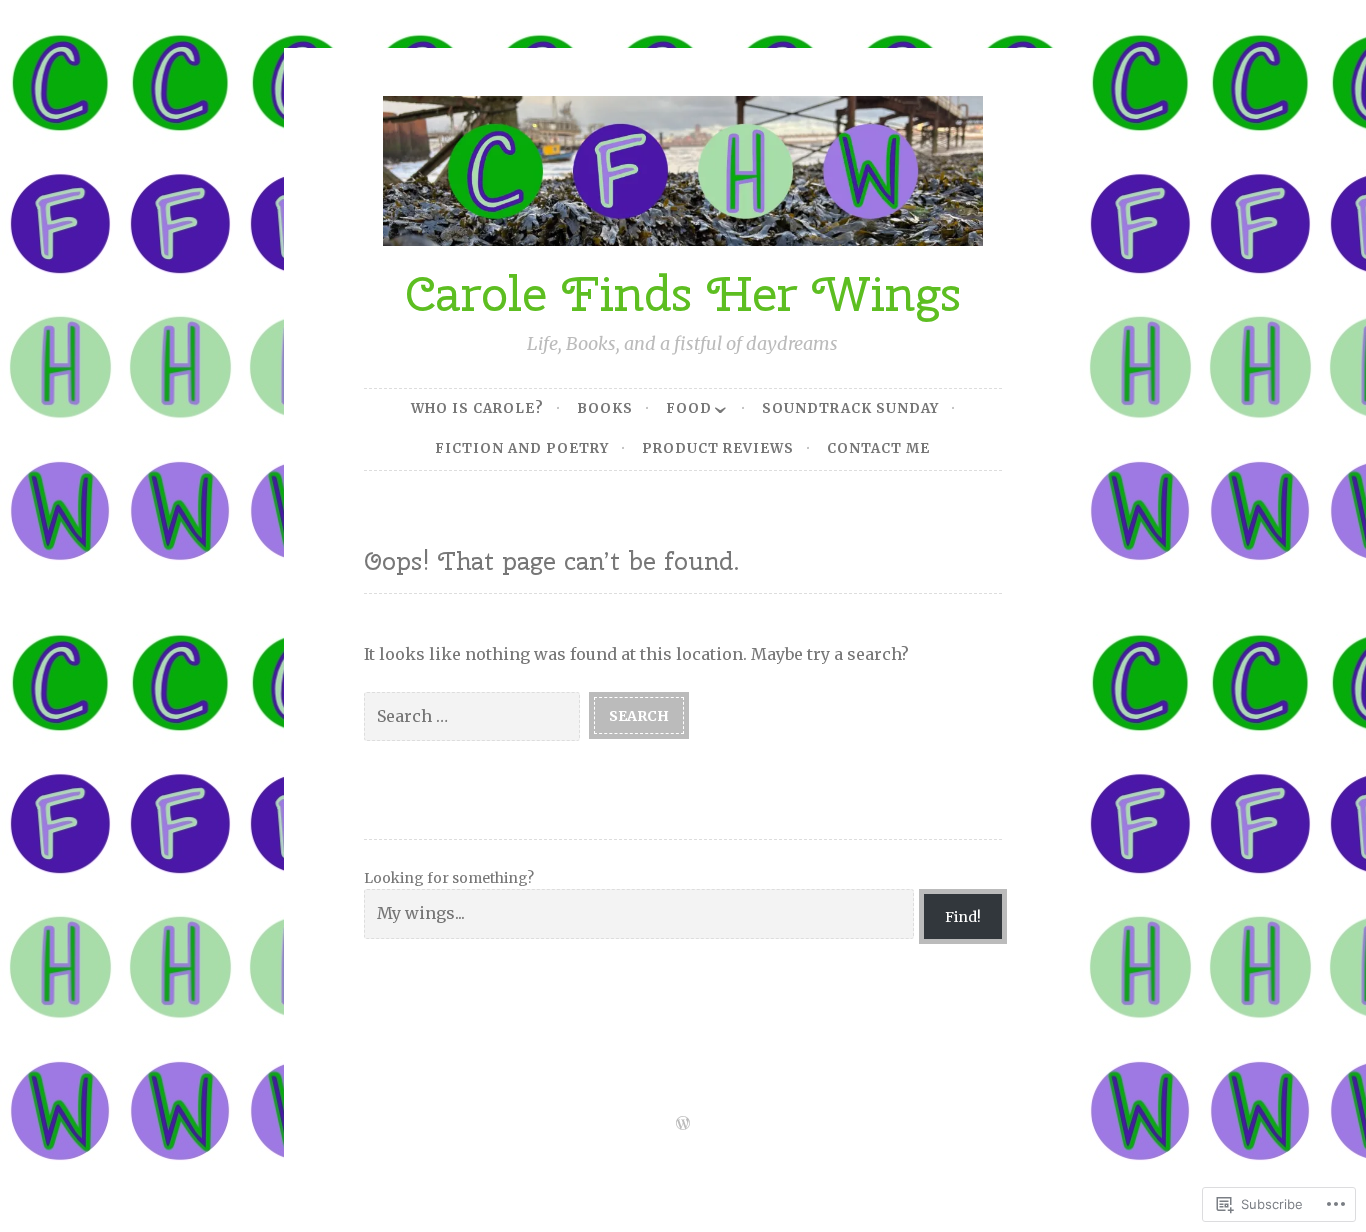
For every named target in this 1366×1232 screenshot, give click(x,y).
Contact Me (878, 448)
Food (689, 408)
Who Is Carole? (477, 408)
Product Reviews (718, 448)
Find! (963, 917)
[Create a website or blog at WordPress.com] (683, 1124)
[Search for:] (476, 715)
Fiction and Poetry (522, 448)
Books (605, 408)
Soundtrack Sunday (850, 408)
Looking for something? (449, 878)
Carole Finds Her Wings (683, 293)
